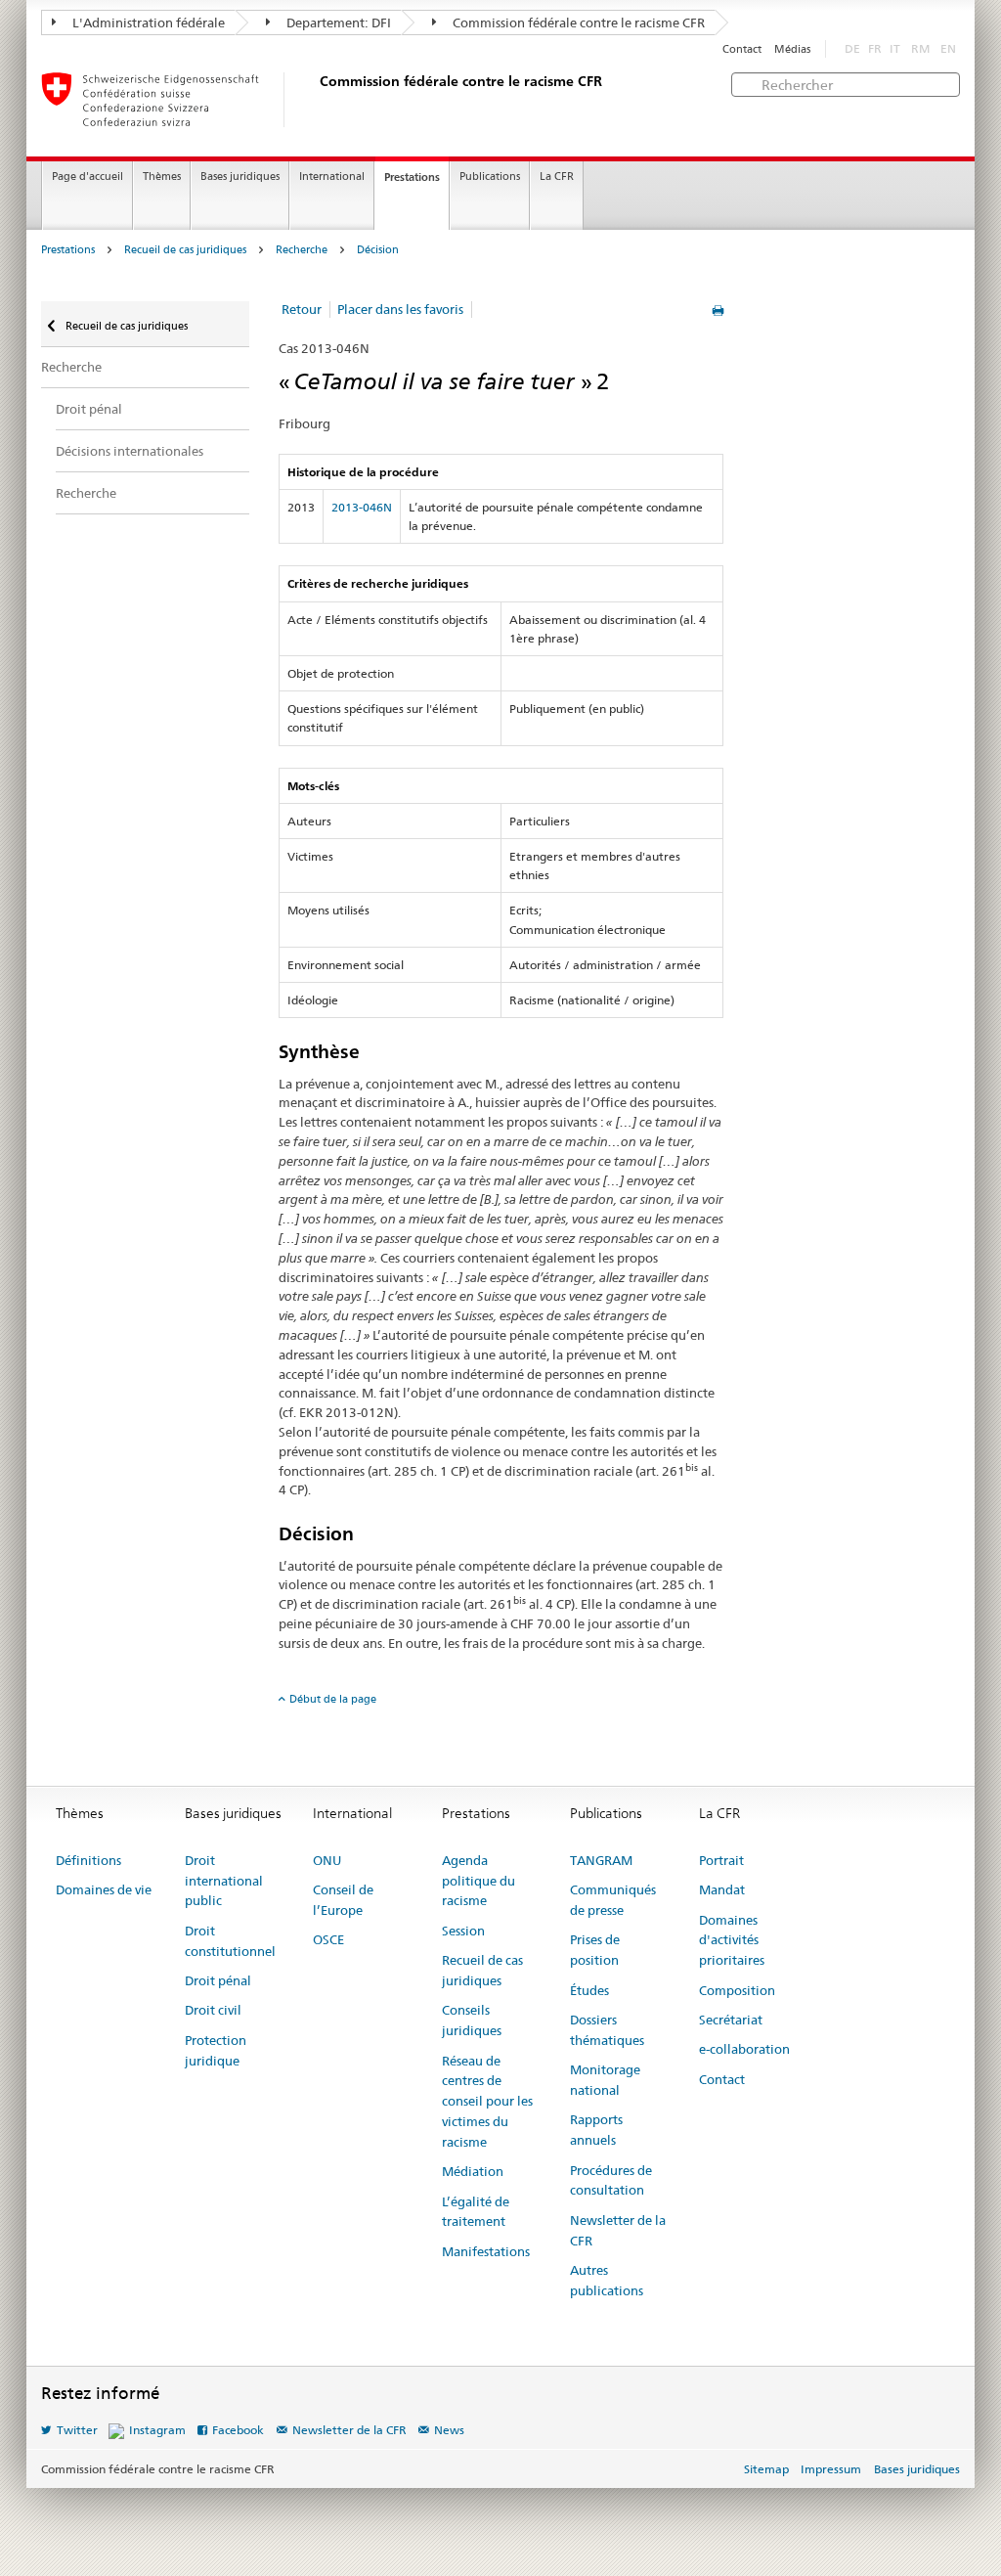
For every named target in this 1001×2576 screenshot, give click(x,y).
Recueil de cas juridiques (185, 250)
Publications (490, 177)
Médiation (473, 2171)
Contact (742, 49)
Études (589, 1990)
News (449, 2430)
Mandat (722, 1889)
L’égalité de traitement (476, 2212)
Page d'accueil (87, 177)
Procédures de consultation (611, 2180)
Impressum (831, 2469)
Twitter (77, 2430)
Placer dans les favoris (400, 309)
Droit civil (213, 2010)
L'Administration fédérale (147, 22)
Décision (378, 250)
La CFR (557, 177)
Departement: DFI (337, 22)
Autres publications (607, 2280)
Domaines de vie (104, 1889)
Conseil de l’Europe (343, 1900)
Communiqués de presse (613, 1900)
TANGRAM (601, 1860)
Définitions (88, 1860)
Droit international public (224, 1881)
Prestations (412, 177)
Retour (302, 309)
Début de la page (333, 1699)
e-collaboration (744, 2049)
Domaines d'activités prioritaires (732, 1940)
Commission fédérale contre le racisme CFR (577, 22)
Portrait (721, 1860)
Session (463, 1931)
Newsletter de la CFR (618, 2230)
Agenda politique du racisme (479, 1881)
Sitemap (766, 2469)
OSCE (328, 1939)
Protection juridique (216, 2050)
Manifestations (486, 2251)
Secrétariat (731, 2020)
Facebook (238, 2430)
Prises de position (595, 1950)
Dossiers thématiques (607, 2030)
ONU (327, 1860)
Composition (737, 1990)
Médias (792, 49)
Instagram (157, 2430)
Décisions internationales (130, 451)
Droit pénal (89, 409)
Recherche (302, 250)
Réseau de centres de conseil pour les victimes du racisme (487, 2101)
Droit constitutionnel (230, 1941)
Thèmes (162, 177)
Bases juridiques (240, 177)
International (332, 177)
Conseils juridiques (472, 2020)
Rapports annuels (596, 2130)
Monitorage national (605, 2080)
